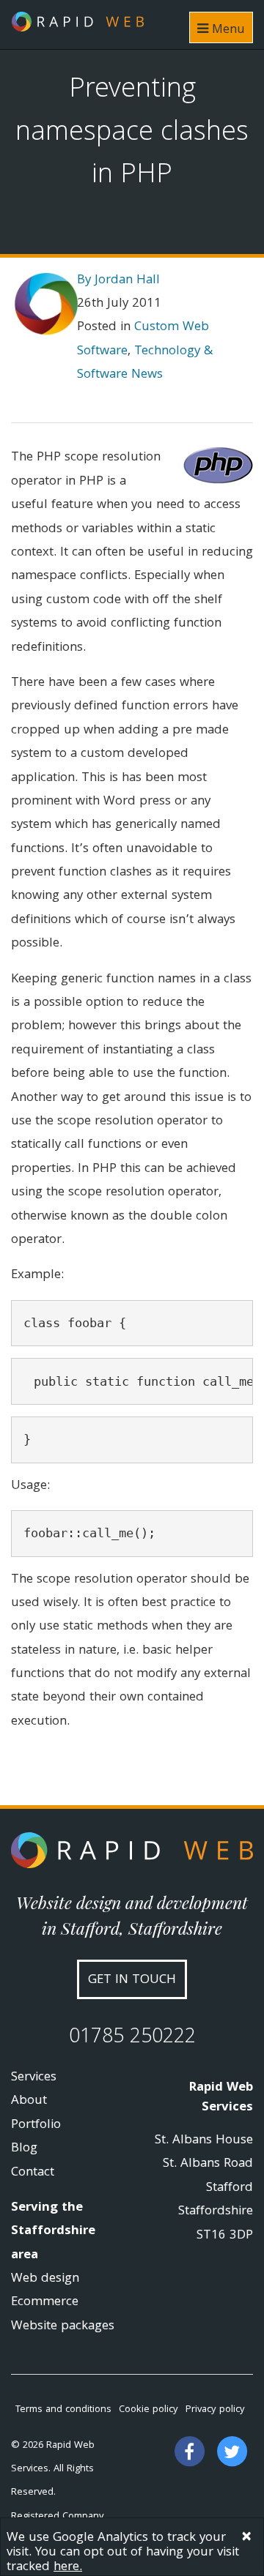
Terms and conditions (63, 2410)
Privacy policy (215, 2410)
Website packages (63, 2327)
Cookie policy (148, 2410)
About (29, 2101)
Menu (227, 30)
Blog (24, 2149)
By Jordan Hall (118, 281)
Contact (33, 2173)
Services (34, 2078)
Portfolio (36, 2125)
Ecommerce (45, 2303)
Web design (45, 2279)
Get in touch (132, 1980)
